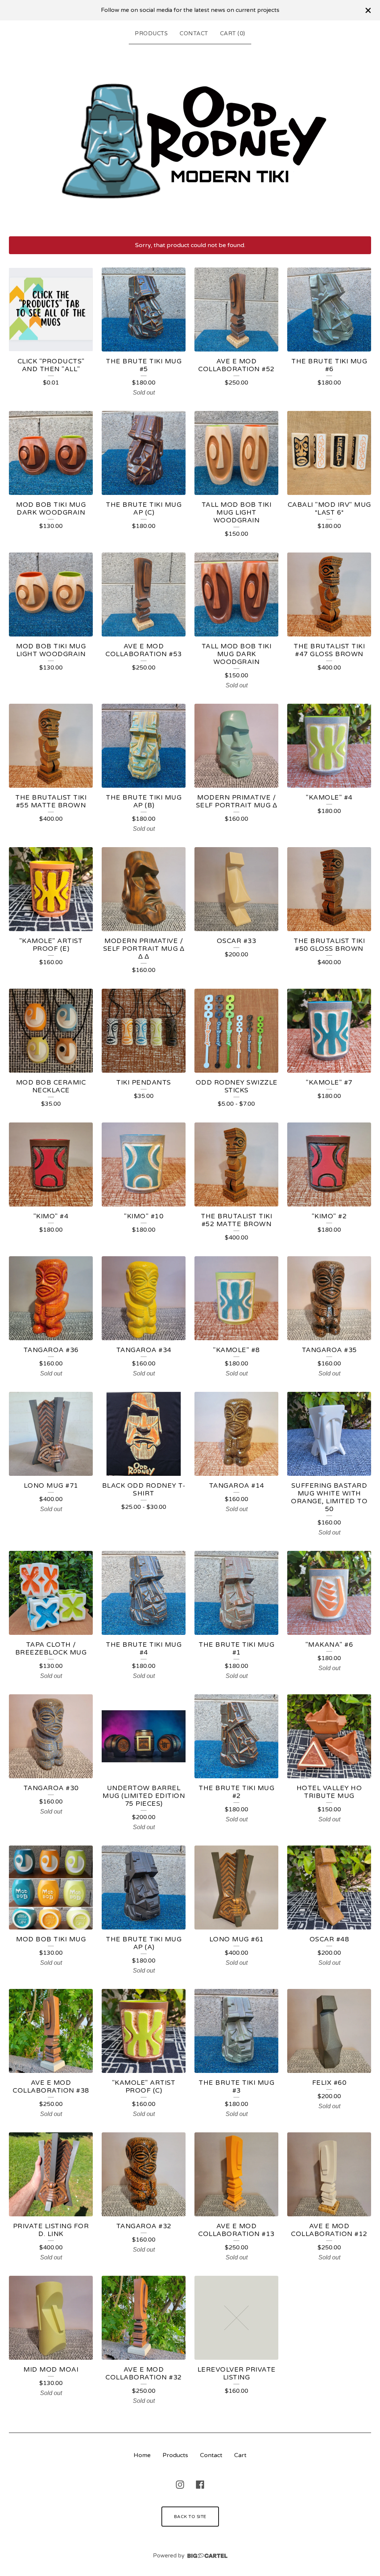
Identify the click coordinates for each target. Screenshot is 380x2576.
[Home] (190, 139)
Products (151, 33)
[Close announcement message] (368, 10)
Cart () (233, 33)
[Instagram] (180, 2485)
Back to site (190, 2517)
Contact (194, 33)
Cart (240, 2455)
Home (142, 2455)
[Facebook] (200, 2485)
